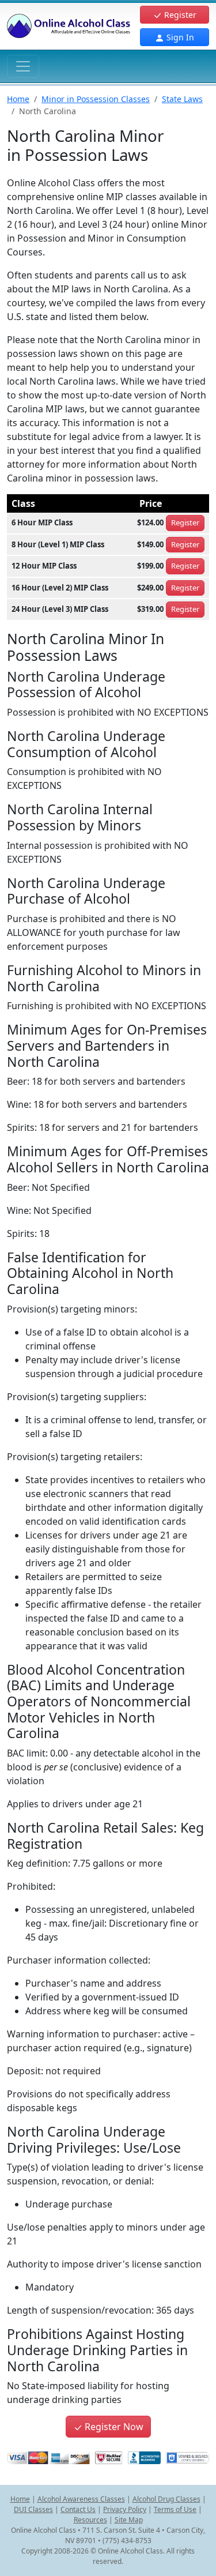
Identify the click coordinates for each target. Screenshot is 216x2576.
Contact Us (78, 2509)
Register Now (113, 2427)
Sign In (179, 37)
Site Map (129, 2520)
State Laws (182, 99)
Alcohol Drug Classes (166, 2499)
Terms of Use (175, 2509)
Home (18, 99)
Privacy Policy (125, 2509)
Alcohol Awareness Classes (81, 2499)
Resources (90, 2520)
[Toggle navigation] (23, 66)
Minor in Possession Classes (96, 99)
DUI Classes (33, 2509)
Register (179, 15)
